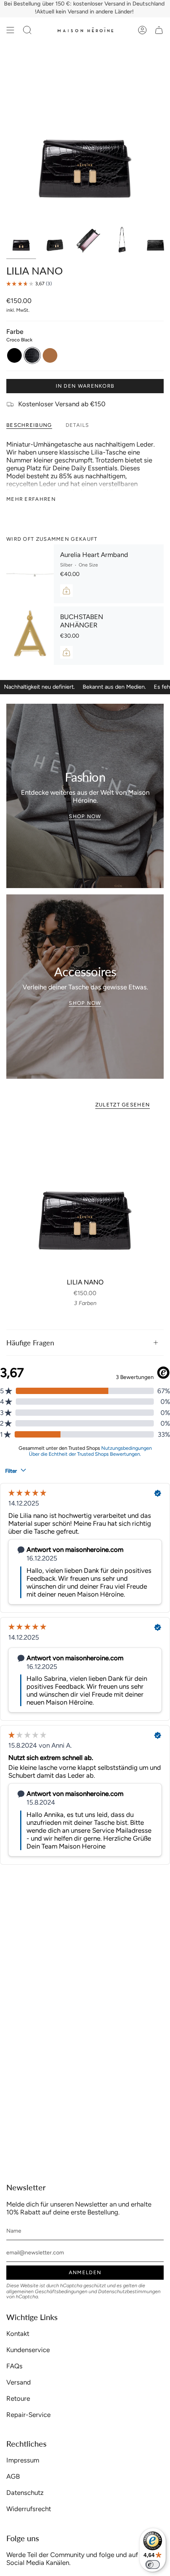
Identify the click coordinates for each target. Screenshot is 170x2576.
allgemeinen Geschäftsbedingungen (47, 2291)
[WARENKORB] (159, 30)
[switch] (153, 2565)
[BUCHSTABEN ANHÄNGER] (30, 636)
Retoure (18, 2398)
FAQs (14, 2366)
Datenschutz (25, 2493)
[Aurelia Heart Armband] (30, 574)
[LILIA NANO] (85, 1195)
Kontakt (18, 2334)
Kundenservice (28, 2350)
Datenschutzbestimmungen (129, 2291)
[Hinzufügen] (66, 591)
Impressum (23, 2460)
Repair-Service (28, 2415)
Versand (19, 2382)
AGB (13, 2476)
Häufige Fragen (30, 1343)
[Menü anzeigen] (10, 30)
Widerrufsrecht (29, 2509)
